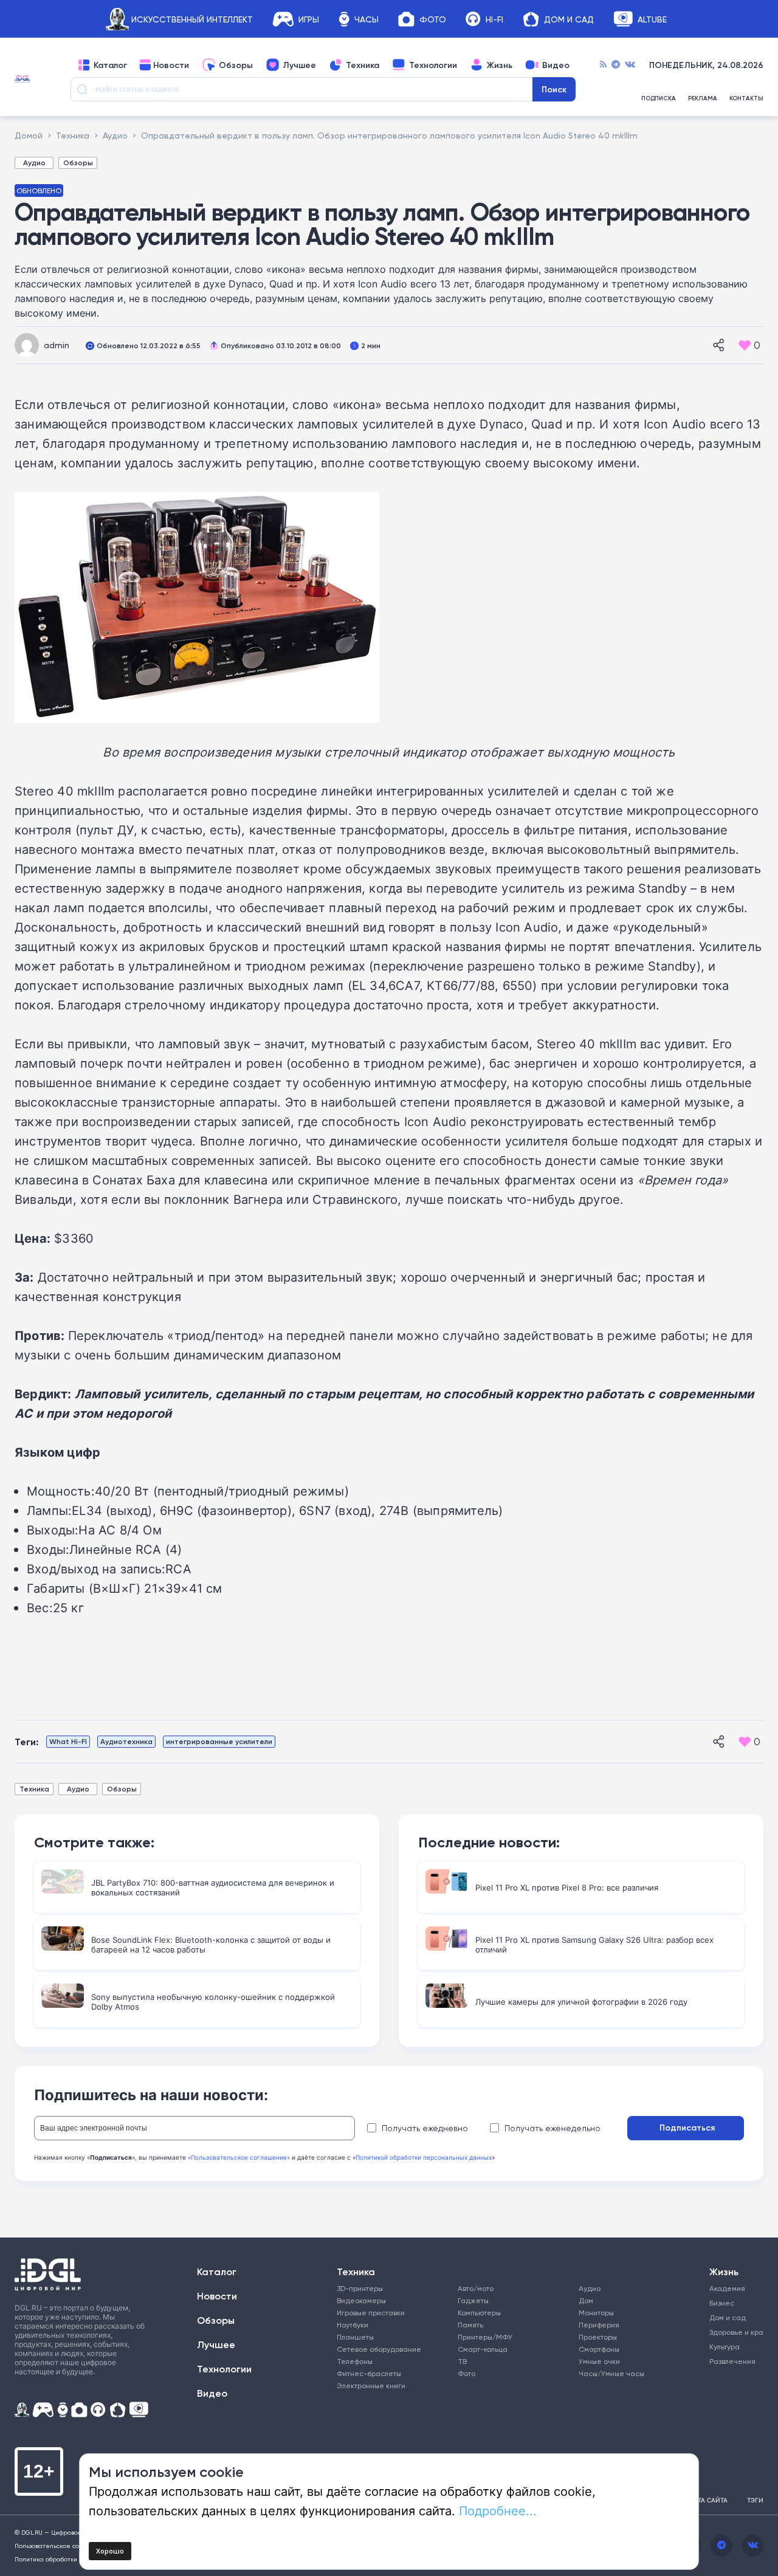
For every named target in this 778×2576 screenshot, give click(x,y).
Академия (727, 2288)
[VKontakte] (630, 65)
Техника (363, 65)
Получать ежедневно (425, 2128)
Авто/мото (476, 2288)
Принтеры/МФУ (485, 2337)
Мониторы (596, 2313)
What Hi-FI (68, 1741)
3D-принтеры (360, 2288)
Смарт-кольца (483, 2349)
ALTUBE (652, 19)
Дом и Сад (569, 19)
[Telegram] (616, 65)
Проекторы (598, 2337)
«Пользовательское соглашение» (239, 2157)
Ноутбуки (353, 2325)
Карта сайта (707, 2500)
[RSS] (603, 65)
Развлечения (731, 2361)
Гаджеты (473, 2300)
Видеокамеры (361, 2300)
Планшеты (355, 2337)
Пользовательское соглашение (63, 2546)
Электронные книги (371, 2385)
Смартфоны (599, 2349)
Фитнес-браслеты (369, 2373)
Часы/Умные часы (611, 2373)
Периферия (599, 2325)
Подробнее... (498, 2510)
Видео (556, 65)
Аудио (34, 163)
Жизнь (500, 65)
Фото (433, 19)
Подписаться (687, 2128)
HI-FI (494, 19)
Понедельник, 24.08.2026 (706, 65)
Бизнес (722, 2303)
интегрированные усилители (219, 1741)
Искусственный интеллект (192, 19)
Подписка (659, 98)
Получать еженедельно (553, 2128)
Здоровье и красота (731, 2332)
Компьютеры (479, 2313)
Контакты (746, 98)
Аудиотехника (126, 1741)
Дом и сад (728, 2317)
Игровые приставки (371, 2313)
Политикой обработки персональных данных (424, 2157)
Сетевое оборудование (379, 2349)
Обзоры (236, 65)
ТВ (462, 2361)
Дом (586, 2300)
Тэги (755, 2500)
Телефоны (355, 2361)
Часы (367, 19)
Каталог (110, 65)
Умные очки (599, 2361)
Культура (725, 2347)
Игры (309, 19)
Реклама (703, 98)
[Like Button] (745, 345)
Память (470, 2325)
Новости (171, 65)
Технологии (433, 65)
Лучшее (299, 65)
